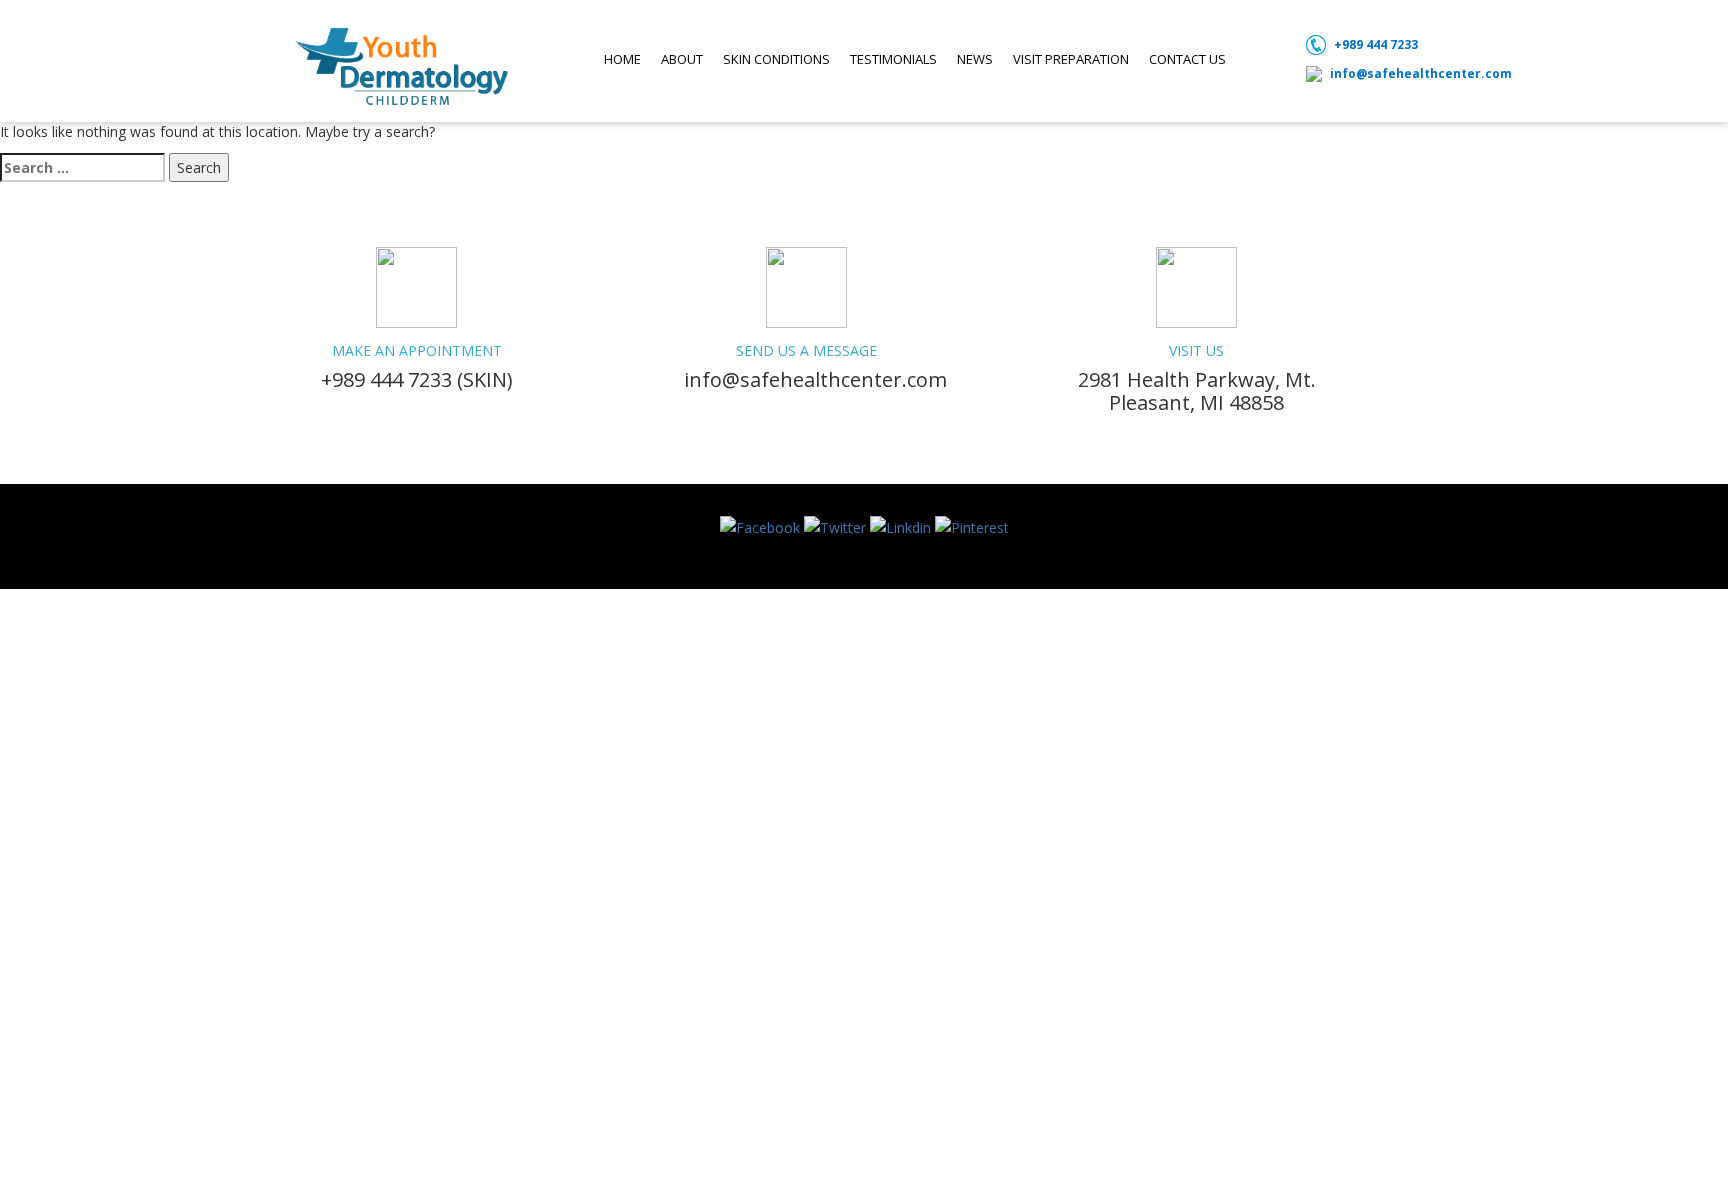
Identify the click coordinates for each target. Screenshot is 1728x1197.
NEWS (975, 59)
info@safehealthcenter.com (1421, 73)
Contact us (1187, 59)
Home (622, 59)
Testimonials (893, 59)
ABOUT (682, 59)
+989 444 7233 (1376, 44)
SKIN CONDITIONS (776, 59)
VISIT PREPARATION (1071, 59)
